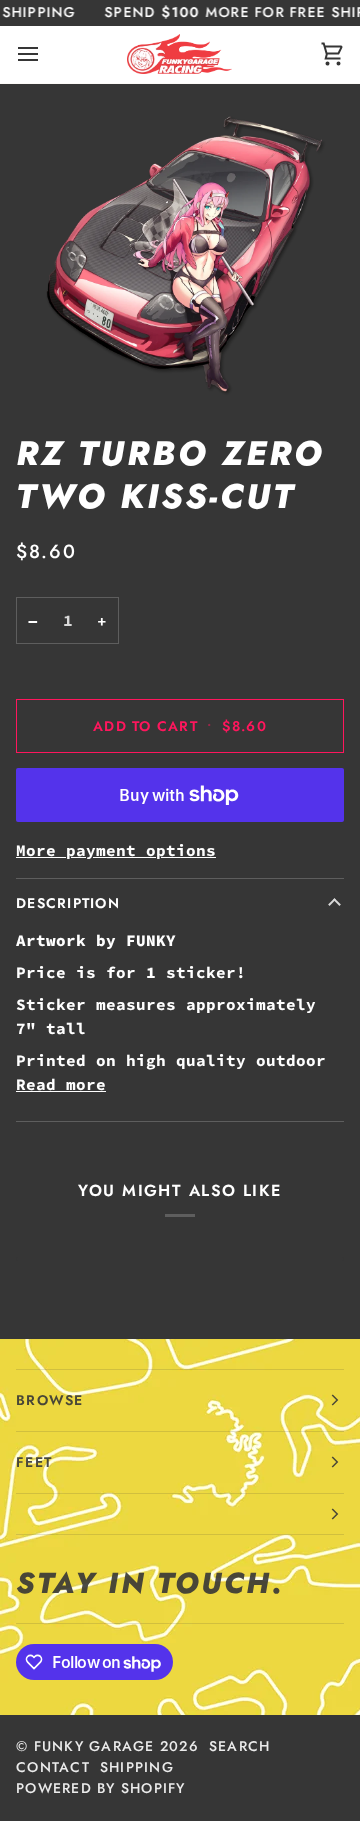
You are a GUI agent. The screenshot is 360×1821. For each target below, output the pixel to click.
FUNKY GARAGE (94, 1746)
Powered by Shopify (101, 1788)
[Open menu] (46, 54)
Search (240, 1746)
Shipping (137, 1767)
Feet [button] (34, 1462)
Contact (53, 1767)
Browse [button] (50, 1400)
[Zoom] (180, 250)
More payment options (116, 850)
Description (68, 903)
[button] (180, 1514)
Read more (61, 1084)
